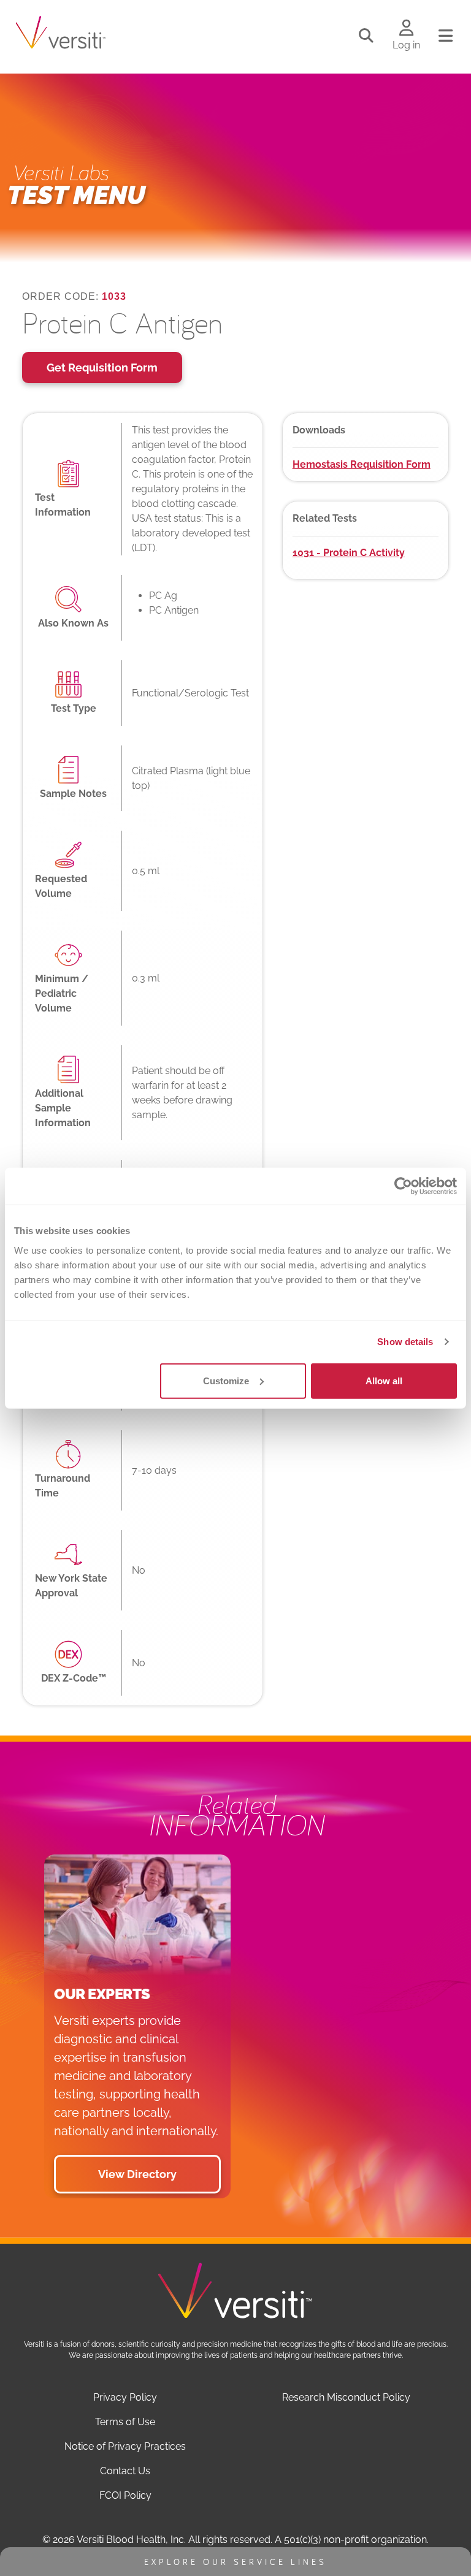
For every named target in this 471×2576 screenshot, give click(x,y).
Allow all (384, 1380)
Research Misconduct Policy (346, 2397)
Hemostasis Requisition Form (362, 464)
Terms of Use (125, 2422)
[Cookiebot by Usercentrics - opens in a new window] (403, 1186)
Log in (406, 45)
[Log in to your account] (406, 29)
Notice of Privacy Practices (125, 2446)
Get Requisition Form (102, 368)
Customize (226, 1380)
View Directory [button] (137, 2174)
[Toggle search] (366, 36)
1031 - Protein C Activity (349, 553)
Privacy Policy (125, 2397)
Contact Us (125, 2471)
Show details (405, 1342)
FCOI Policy (125, 2495)
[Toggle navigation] (446, 36)
